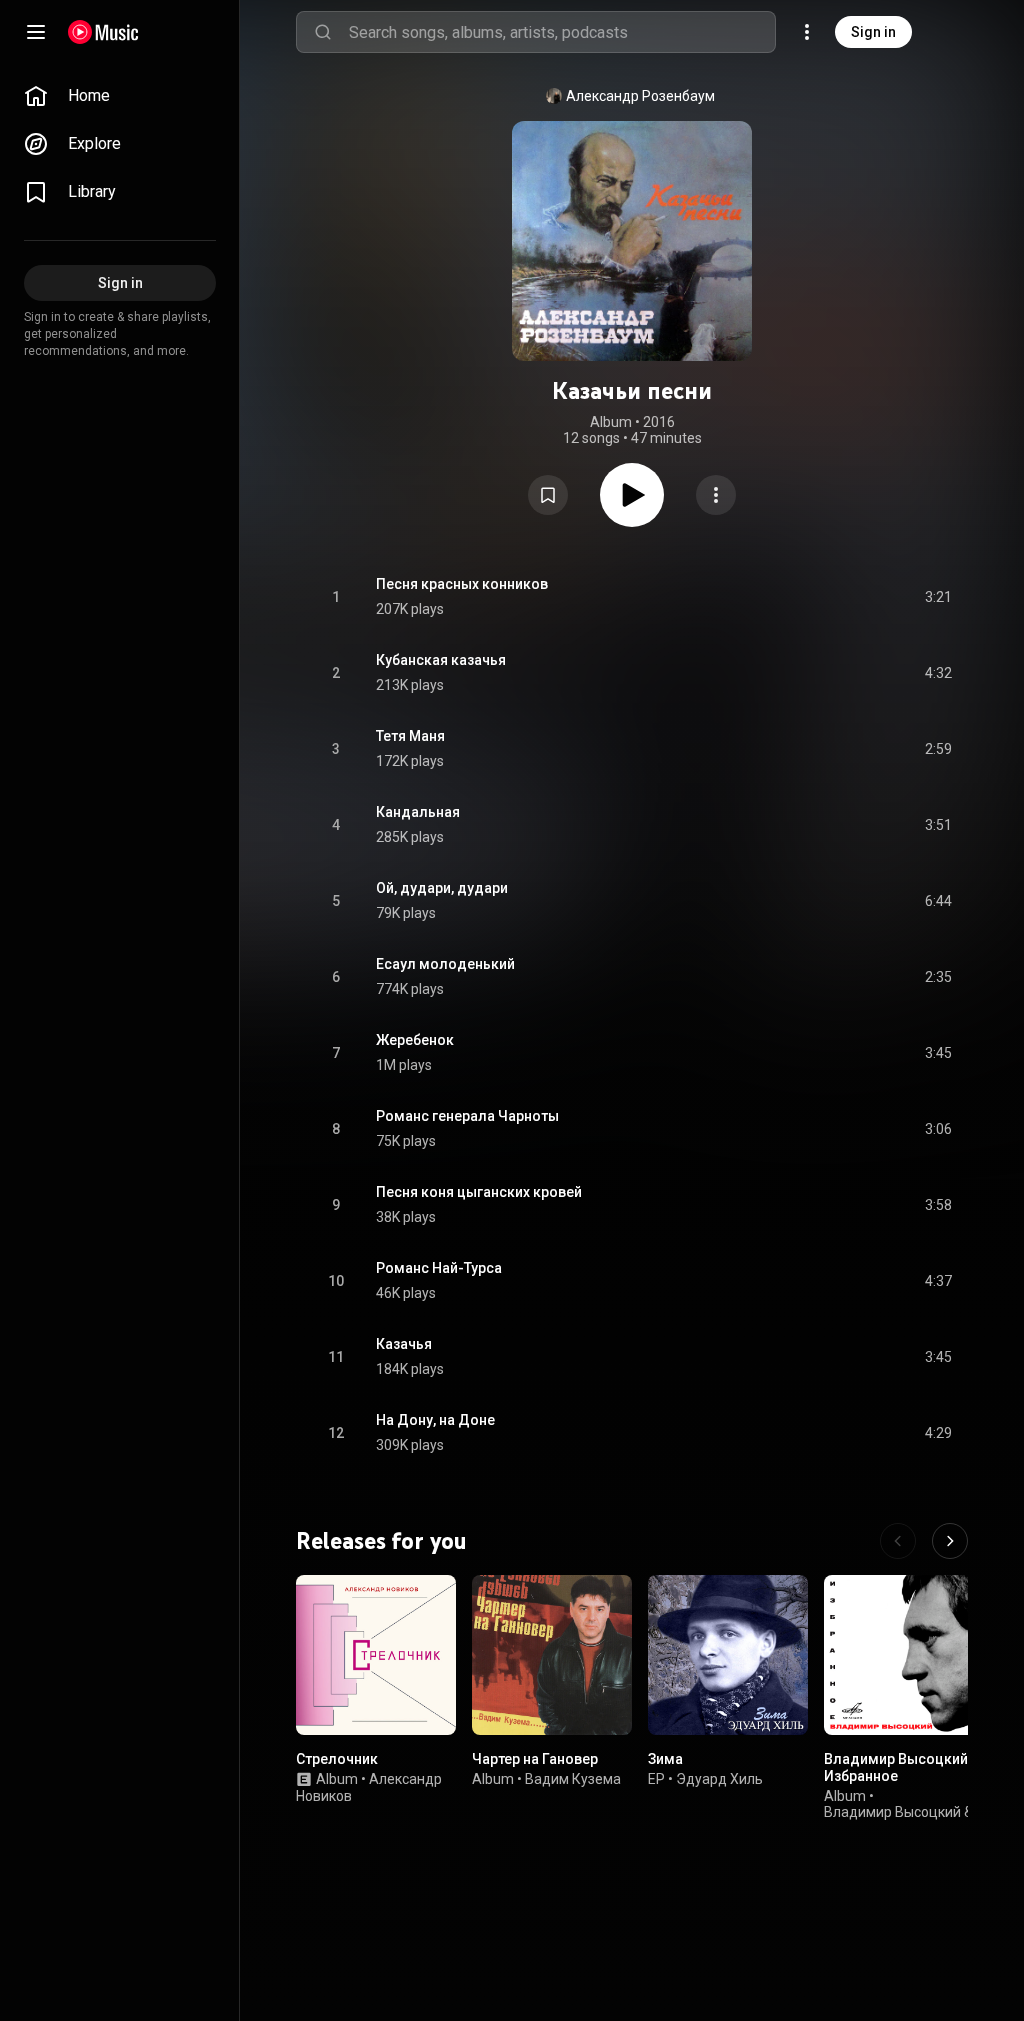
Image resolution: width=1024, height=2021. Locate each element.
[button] (548, 495)
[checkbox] (938, 597)
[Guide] (36, 32)
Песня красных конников (462, 584)
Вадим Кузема (573, 1779)
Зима (665, 1759)
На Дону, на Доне (435, 1420)
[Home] (103, 32)
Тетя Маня (410, 736)
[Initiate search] (323, 32)
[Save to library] (548, 495)
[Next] (950, 1541)
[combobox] (562, 32)
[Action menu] (716, 495)
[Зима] (728, 1655)
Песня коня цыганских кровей (479, 1192)
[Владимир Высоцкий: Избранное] (904, 1655)
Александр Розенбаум (640, 96)
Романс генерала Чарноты (467, 1116)
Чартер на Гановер (535, 1759)
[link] (120, 96)
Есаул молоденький (445, 964)
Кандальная (418, 812)
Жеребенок (415, 1040)
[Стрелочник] (376, 1655)
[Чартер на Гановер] (552, 1655)
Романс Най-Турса (439, 1268)
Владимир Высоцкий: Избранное (898, 1767)
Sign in (873, 32)
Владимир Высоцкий (892, 1813)
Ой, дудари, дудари (442, 888)
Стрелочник (337, 1759)
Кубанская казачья (441, 660)
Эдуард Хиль (719, 1779)
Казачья (404, 1344)
